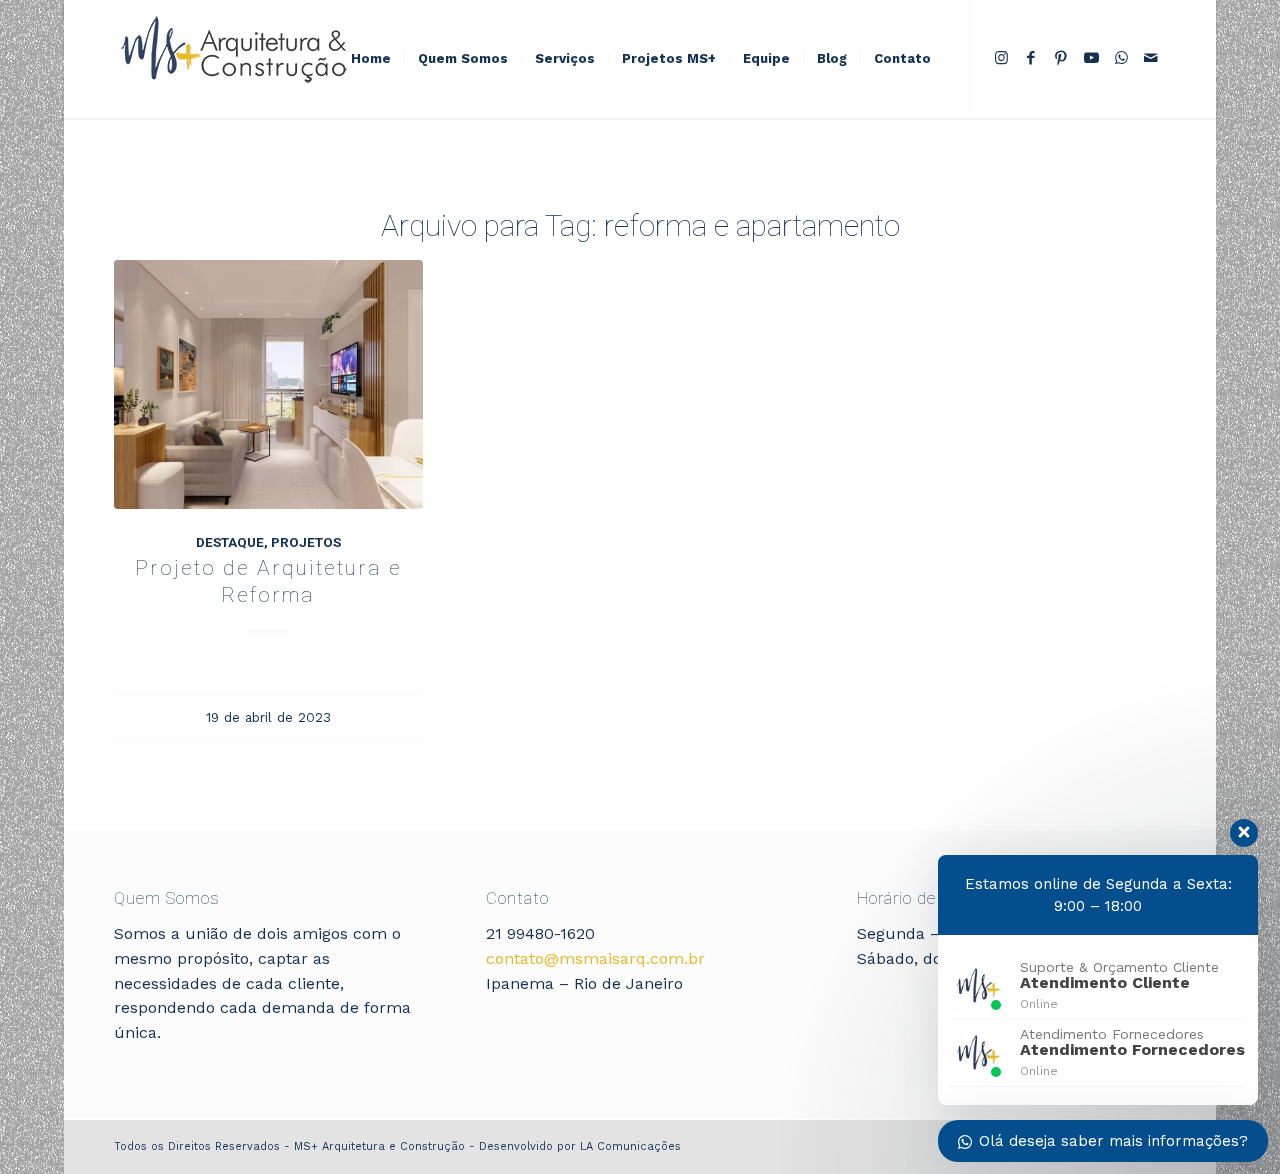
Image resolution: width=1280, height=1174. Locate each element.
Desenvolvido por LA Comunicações (580, 1146)
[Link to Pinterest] (1061, 58)
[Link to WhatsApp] (1121, 58)
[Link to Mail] (1151, 58)
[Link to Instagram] (1001, 58)
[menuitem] (371, 59)
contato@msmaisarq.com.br (595, 958)
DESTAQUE (230, 542)
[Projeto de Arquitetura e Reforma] (268, 384)
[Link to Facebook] (1031, 58)
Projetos (306, 542)
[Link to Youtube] (1091, 58)
